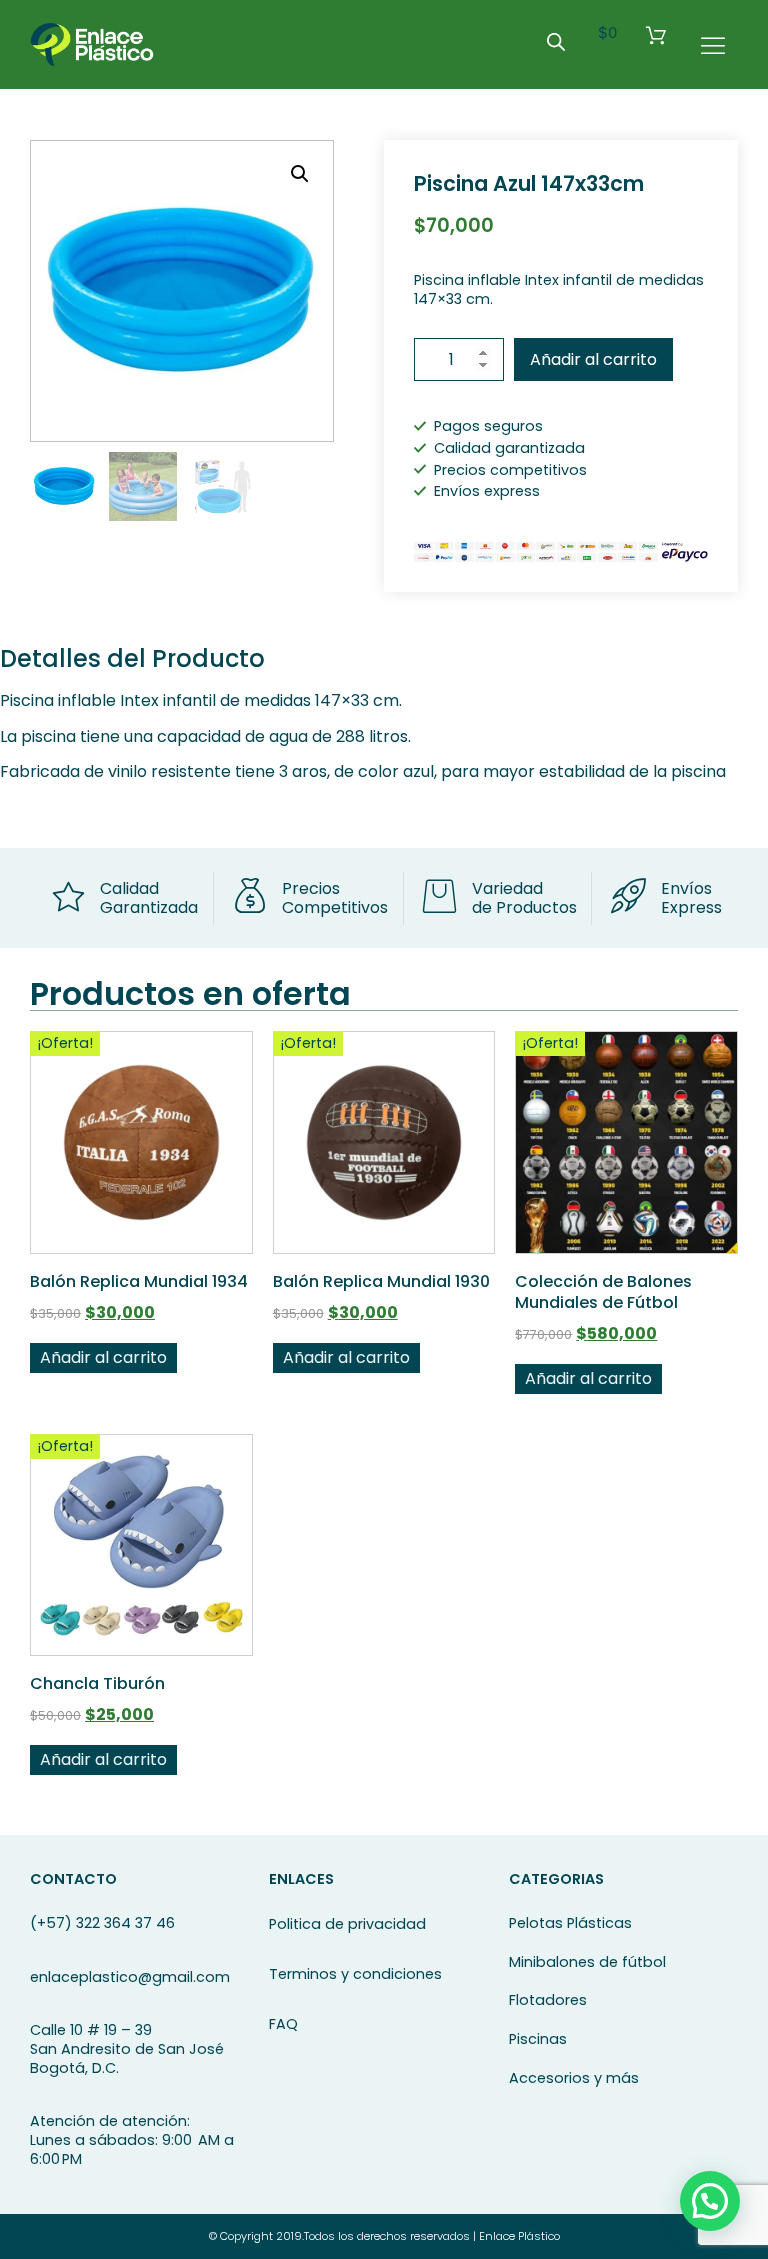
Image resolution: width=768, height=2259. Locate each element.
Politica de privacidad (347, 1924)
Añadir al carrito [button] (103, 1357)
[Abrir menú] (713, 45)
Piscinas (538, 2039)
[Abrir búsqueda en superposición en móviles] (556, 41)
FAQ (283, 2024)
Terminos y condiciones (355, 1974)
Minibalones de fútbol (587, 1962)
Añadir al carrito (593, 359)
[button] (300, 174)
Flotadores (548, 2000)
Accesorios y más (574, 2078)
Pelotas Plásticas (570, 1923)
